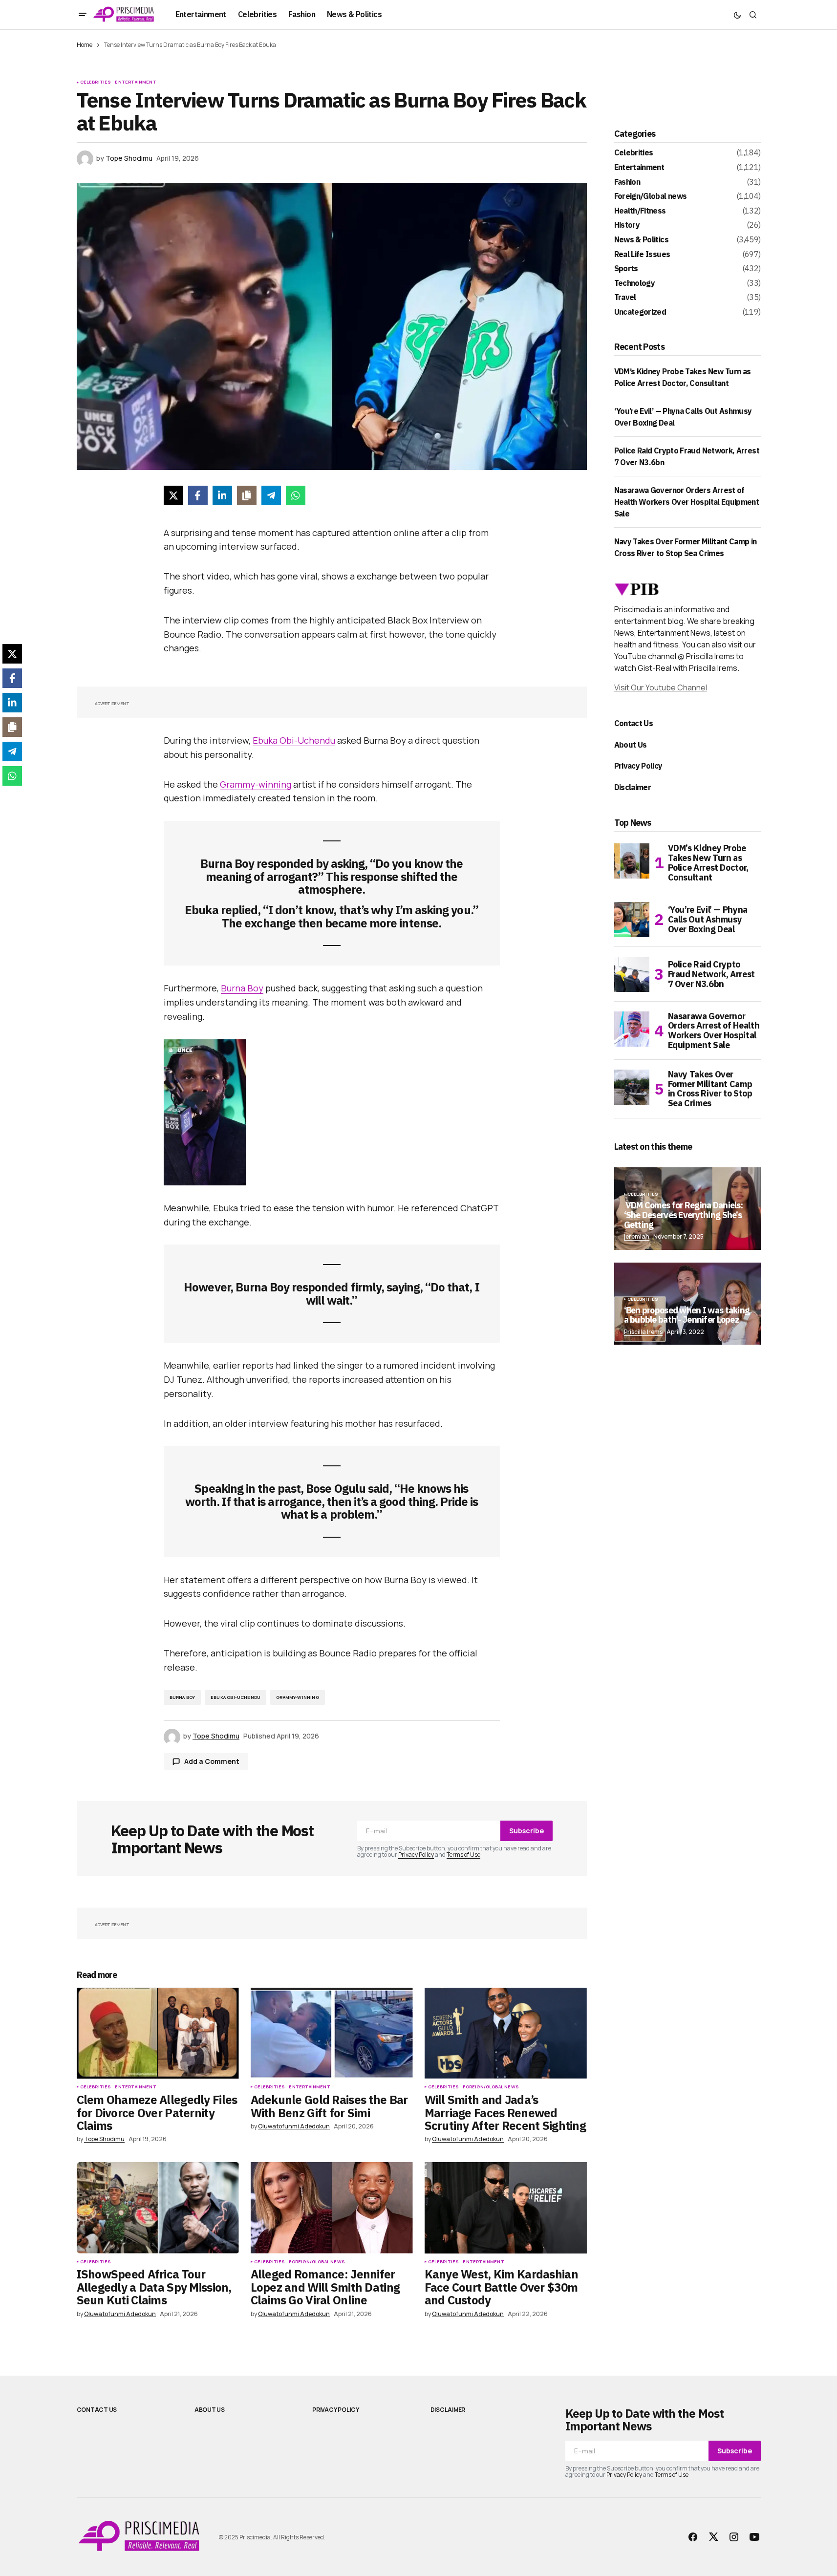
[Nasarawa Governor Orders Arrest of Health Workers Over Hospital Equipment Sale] (632, 1029)
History (627, 225)
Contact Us (634, 723)
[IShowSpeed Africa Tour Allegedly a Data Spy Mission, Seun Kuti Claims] (158, 2208)
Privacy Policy (416, 1855)
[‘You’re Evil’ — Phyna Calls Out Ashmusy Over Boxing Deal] (632, 920)
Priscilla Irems (643, 1332)
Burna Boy (242, 988)
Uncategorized (640, 312)
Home (85, 45)
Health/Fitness (640, 211)
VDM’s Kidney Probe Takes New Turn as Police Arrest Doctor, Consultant (708, 863)
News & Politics (641, 240)
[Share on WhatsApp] (296, 495)
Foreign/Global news (491, 2087)
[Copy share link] (247, 495)
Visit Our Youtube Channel (661, 687)
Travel (625, 298)
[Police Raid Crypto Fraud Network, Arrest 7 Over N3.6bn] (632, 974)
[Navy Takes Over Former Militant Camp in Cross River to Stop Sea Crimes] (632, 1087)
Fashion (627, 182)
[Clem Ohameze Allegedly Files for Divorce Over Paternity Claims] (158, 2033)
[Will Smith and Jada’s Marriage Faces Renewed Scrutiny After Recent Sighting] (506, 2033)
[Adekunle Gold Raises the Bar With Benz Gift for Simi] (332, 2033)
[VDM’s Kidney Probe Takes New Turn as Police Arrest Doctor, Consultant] (632, 861)
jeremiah (637, 1236)
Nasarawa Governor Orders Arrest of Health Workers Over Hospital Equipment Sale (687, 502)
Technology (635, 283)
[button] (83, 15)
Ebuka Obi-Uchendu (294, 740)
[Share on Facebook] (198, 495)
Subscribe (526, 1831)
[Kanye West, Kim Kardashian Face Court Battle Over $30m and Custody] (506, 2208)
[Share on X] (173, 495)
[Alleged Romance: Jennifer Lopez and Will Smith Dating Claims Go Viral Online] (332, 2208)
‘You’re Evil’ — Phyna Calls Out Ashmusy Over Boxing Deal (708, 919)
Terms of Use (463, 1855)
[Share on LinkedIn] (222, 495)
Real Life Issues (642, 255)
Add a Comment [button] (212, 1761)
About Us (631, 745)
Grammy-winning (256, 784)
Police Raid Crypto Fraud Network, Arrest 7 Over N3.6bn (711, 974)
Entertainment (135, 82)
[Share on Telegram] (271, 495)
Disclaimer (633, 787)
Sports (626, 269)
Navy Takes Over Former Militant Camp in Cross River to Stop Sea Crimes (710, 1089)
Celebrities (96, 82)
